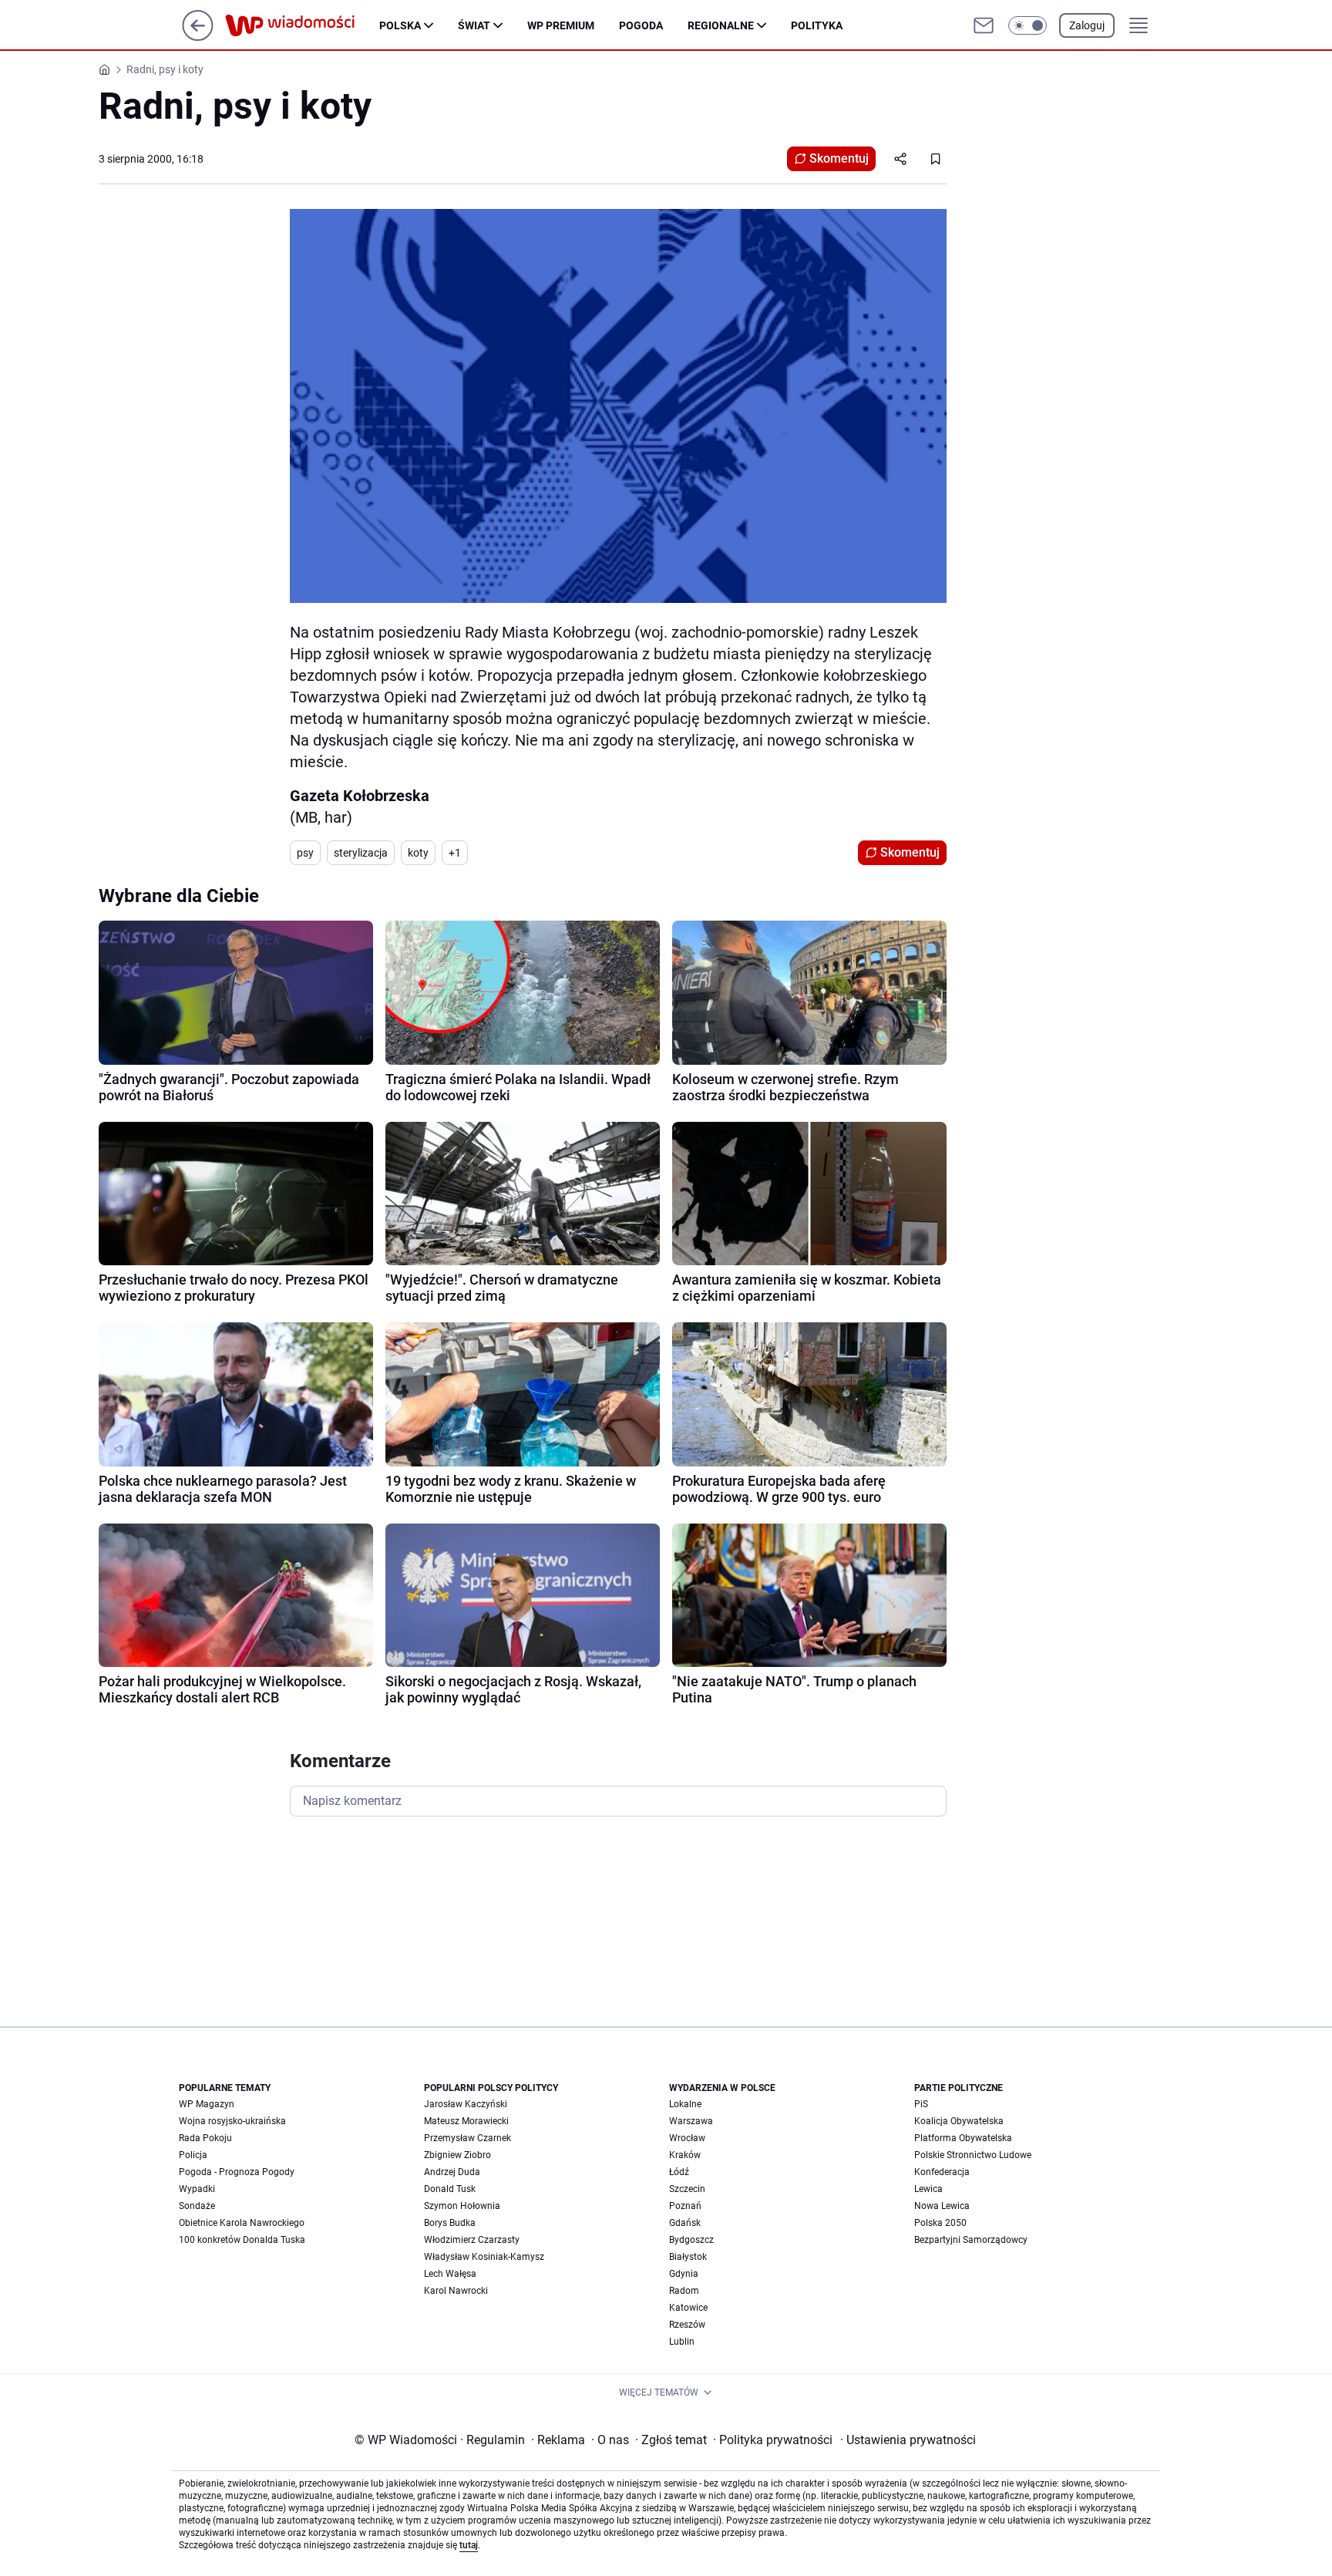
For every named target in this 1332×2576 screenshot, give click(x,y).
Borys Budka (450, 2223)
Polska (400, 25)
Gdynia (684, 2274)
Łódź (679, 2172)
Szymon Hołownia (462, 2206)
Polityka (817, 25)
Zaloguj (1087, 25)
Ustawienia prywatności (908, 2440)
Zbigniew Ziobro (457, 2155)
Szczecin (687, 2189)
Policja (193, 2155)
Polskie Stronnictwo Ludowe (973, 2155)
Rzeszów (687, 2325)
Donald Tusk (450, 2189)
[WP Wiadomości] (302, 25)
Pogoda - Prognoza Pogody (237, 2172)
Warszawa (691, 2121)
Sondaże (197, 2206)
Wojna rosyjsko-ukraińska (232, 2121)
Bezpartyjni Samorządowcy (971, 2240)
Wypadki (197, 2189)
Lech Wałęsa (450, 2274)
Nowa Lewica (942, 2206)
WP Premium (561, 25)
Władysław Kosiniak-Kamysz (484, 2257)
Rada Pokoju (205, 2138)
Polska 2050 (940, 2223)
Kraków (685, 2155)
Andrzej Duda (452, 2172)
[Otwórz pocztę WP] (984, 25)
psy (305, 853)
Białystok (688, 2257)
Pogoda (641, 25)
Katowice (688, 2308)
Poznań (685, 2206)
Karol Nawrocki (456, 2291)
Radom (684, 2291)
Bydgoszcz (691, 2240)
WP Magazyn (207, 2104)
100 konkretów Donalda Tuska (242, 2240)
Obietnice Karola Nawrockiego (242, 2223)
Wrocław (687, 2138)
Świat (474, 25)
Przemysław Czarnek (468, 2138)
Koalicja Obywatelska (959, 2121)
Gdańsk (685, 2223)
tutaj (469, 2545)
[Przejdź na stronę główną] (198, 37)
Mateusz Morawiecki (466, 2121)
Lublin (682, 2342)
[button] (1028, 25)
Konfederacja (942, 2172)
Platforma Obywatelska (963, 2138)
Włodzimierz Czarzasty (472, 2240)
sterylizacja (361, 853)
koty (418, 853)
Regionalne (721, 25)
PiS (921, 2104)
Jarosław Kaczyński (466, 2104)
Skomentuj (839, 158)
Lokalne (685, 2104)
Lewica (928, 2189)
